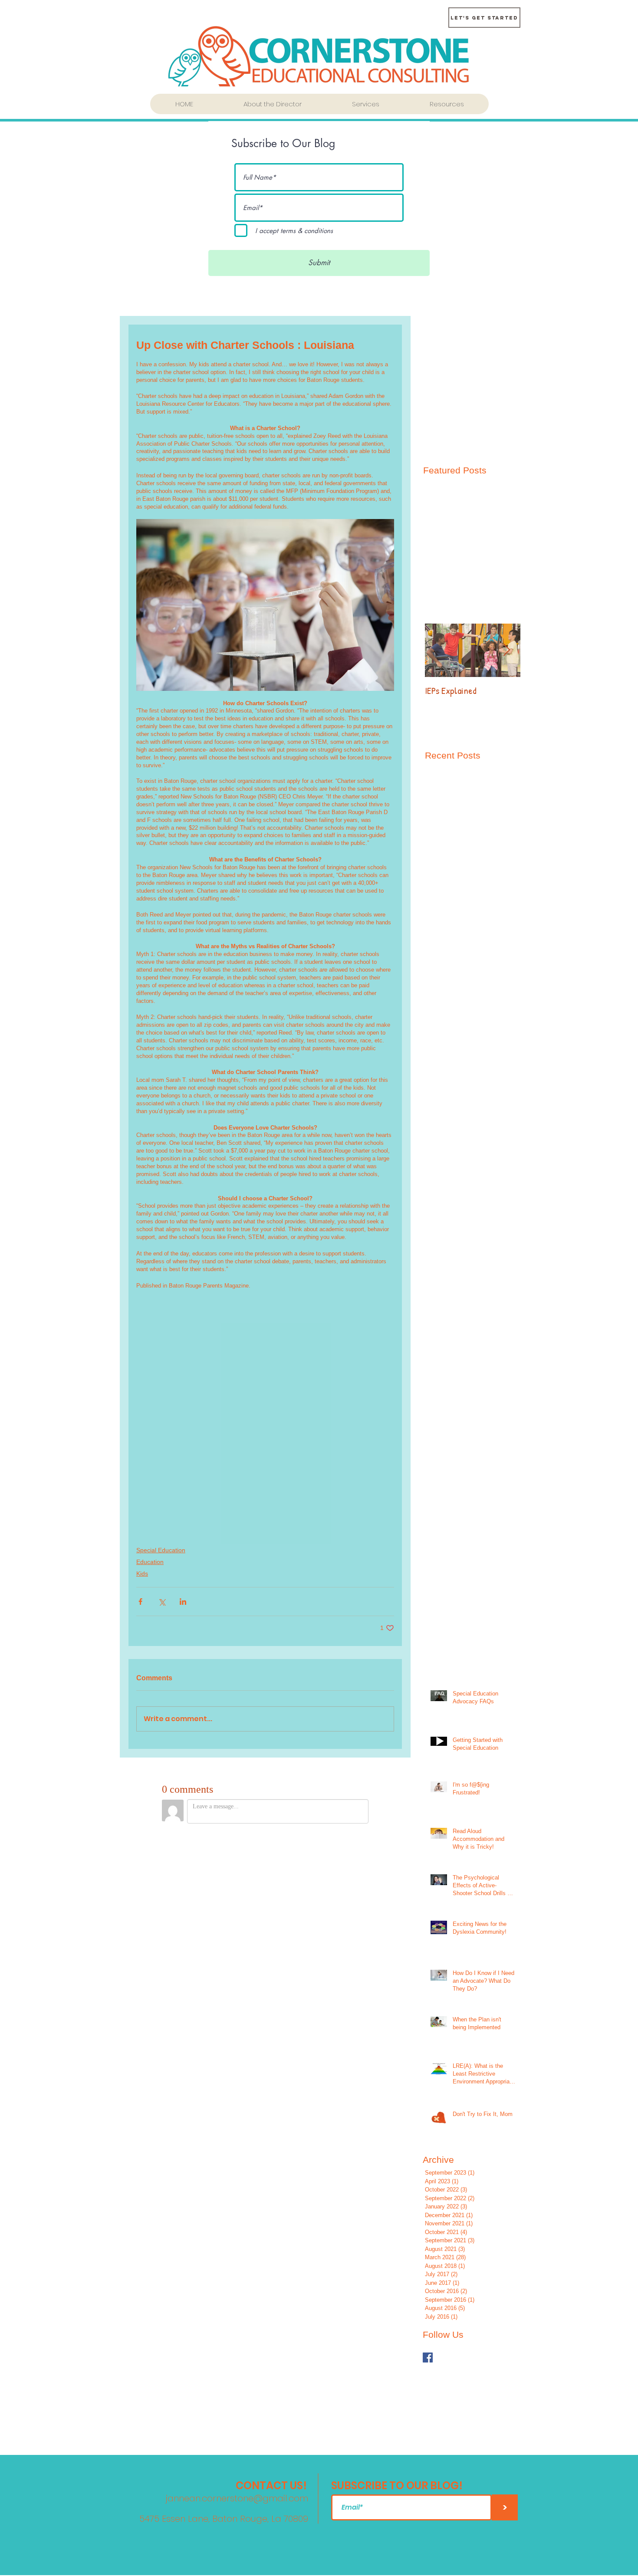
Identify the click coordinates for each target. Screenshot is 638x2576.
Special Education (161, 1550)
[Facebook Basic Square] (428, 2357)
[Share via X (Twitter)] (162, 1602)
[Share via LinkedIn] (183, 1602)
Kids (142, 1574)
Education (150, 1562)
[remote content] (265, 1409)
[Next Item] (506, 650)
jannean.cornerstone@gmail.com (237, 2498)
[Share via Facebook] (140, 1602)
